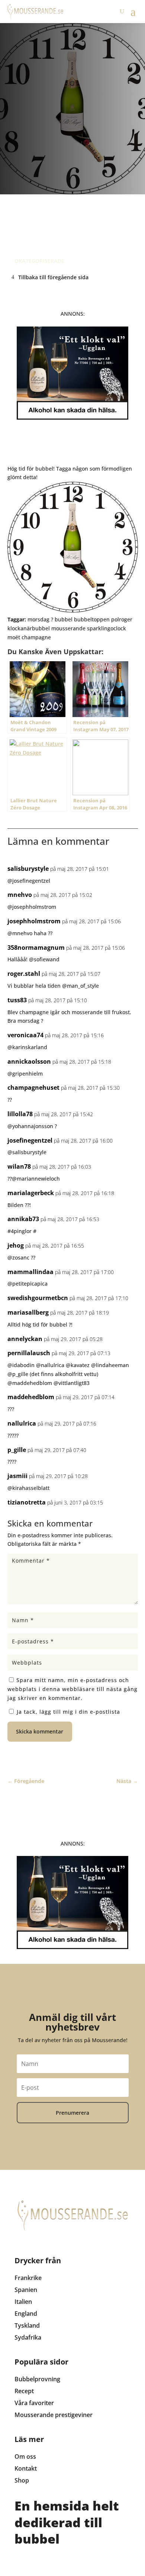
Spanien (26, 2290)
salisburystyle (28, 869)
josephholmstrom (34, 921)
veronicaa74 (25, 1035)
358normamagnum (36, 948)
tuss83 (17, 1000)
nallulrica (22, 1423)
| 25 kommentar (70, 212)
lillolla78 (20, 1114)
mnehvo (20, 895)
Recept (24, 2391)
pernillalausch (29, 1353)
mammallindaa (30, 1272)
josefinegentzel (30, 1140)
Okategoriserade (39, 261)
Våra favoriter (34, 2403)
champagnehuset (33, 1088)
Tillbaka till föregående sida (53, 277)
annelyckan (25, 1339)
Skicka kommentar (40, 1731)
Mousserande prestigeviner (54, 2415)
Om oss (25, 2456)
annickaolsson (29, 1061)
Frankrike (28, 2278)
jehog (16, 1245)
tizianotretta (27, 1502)
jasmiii (17, 1476)
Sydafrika (28, 2337)
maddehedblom (31, 1397)
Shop (22, 2480)
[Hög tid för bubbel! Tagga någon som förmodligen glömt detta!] (73, 610)
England (26, 2314)
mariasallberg (28, 1312)
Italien (23, 2302)
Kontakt (26, 2468)
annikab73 (23, 1219)
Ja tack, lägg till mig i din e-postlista (67, 1712)
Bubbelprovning (37, 2379)
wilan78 (19, 1166)
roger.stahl (24, 974)
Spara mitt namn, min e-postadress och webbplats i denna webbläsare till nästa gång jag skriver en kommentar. (72, 1689)
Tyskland (27, 2325)
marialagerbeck (31, 1193)
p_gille (17, 1450)
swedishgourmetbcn (38, 1298)
